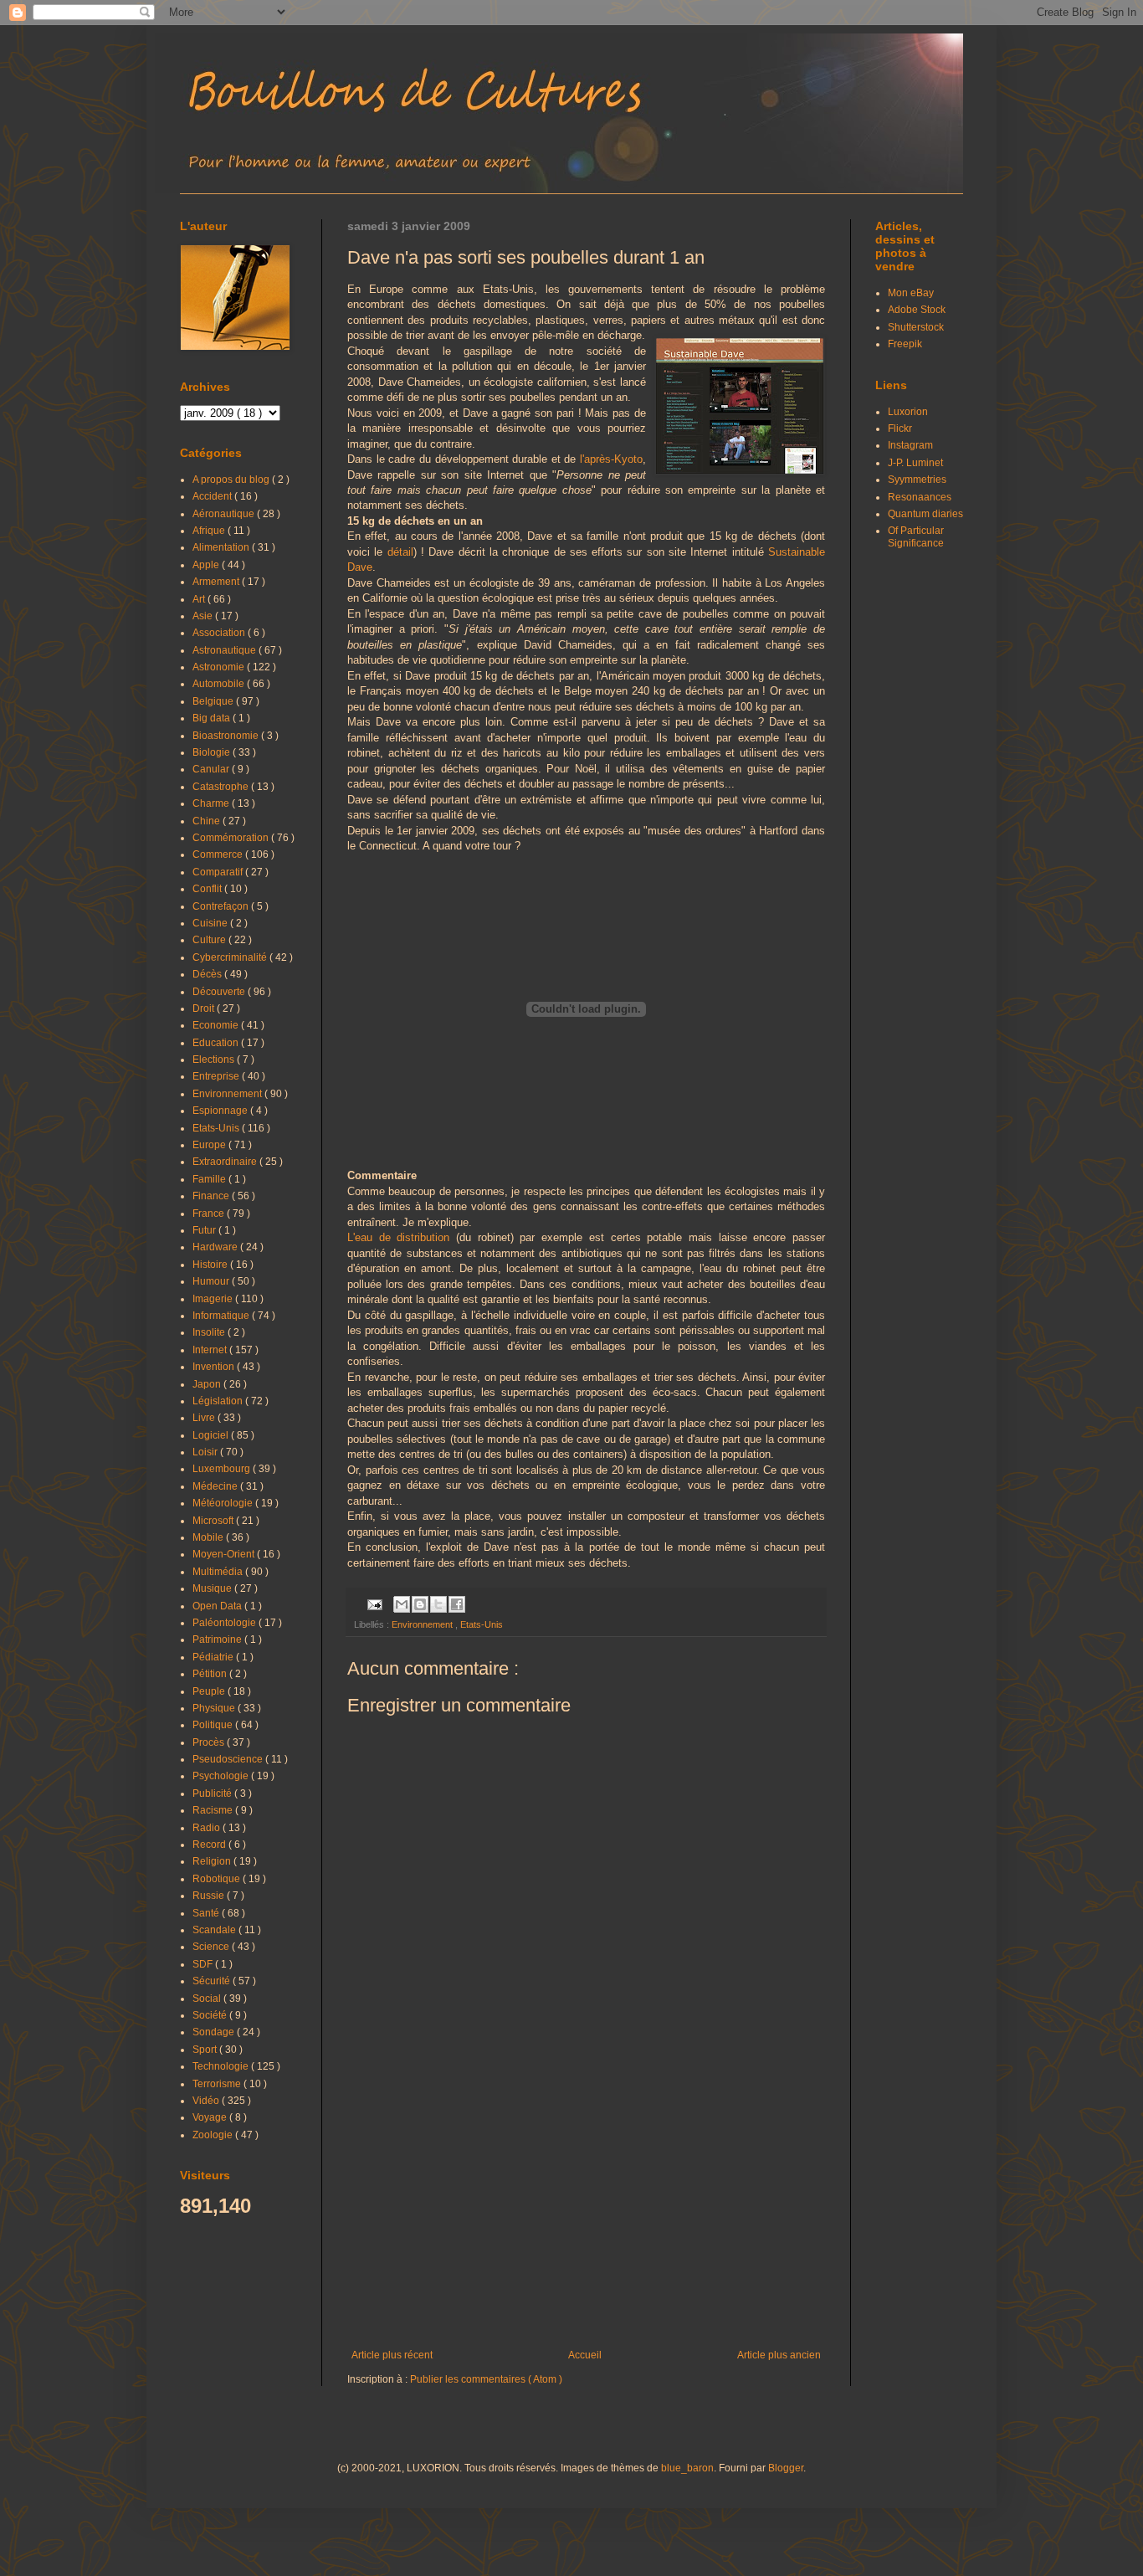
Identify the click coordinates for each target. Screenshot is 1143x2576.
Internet (211, 1350)
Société (211, 2015)
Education (217, 1043)
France (210, 1214)
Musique (213, 1588)
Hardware (216, 1247)
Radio (208, 1828)
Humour (212, 1281)
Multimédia (219, 1572)
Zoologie (214, 2135)
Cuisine (211, 923)
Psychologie (222, 1776)
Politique (214, 1725)
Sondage (215, 2032)
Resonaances (920, 497)
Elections (215, 1060)
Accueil (585, 2355)
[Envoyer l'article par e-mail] (374, 1604)
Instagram (910, 445)
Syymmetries (917, 480)
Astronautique (226, 650)
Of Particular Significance (916, 536)
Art (200, 599)
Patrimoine (218, 1640)
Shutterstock (916, 327)
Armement (217, 582)
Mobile (209, 1537)
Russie (210, 1896)
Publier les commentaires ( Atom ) (486, 2379)
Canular (212, 769)
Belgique (214, 701)
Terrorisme (218, 2084)
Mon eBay (911, 293)
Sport (206, 2050)
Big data (213, 718)
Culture (210, 940)
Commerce (219, 854)
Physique (215, 1708)
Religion (213, 1861)
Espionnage (221, 1111)
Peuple (210, 1691)
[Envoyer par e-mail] (402, 1604)
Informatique (222, 1316)
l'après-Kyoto (611, 459)
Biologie (213, 752)
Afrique (210, 531)
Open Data (218, 1606)
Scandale (215, 1930)
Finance (212, 1196)
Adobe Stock (917, 310)
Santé (207, 1913)
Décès (208, 974)
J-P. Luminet (915, 463)
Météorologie (224, 1503)
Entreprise (217, 1076)
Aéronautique (225, 514)
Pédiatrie (214, 1657)
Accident (213, 496)
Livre (205, 1418)
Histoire (211, 1265)
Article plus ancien (779, 2355)
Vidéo (207, 2101)
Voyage (211, 2117)
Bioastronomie (227, 736)
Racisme (214, 1810)
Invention (215, 1367)
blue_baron (687, 2468)
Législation (219, 1401)
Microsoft (214, 1521)
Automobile (220, 684)
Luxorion (908, 412)
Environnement (423, 1624)
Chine (208, 821)
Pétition (211, 1674)
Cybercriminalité (231, 957)
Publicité (213, 1793)
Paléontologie (226, 1623)
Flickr (900, 428)
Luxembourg (223, 1469)
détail (400, 552)
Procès (210, 1742)
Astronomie (220, 667)
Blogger (786, 2468)
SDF (204, 1964)
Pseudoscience (229, 1759)
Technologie (222, 2066)
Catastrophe (222, 787)
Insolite (210, 1332)
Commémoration (232, 838)
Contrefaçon (222, 906)
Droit (205, 1008)
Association (220, 633)
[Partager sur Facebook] (457, 1604)
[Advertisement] (586, 2211)
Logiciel (212, 1435)
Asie (204, 616)
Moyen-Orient (225, 1554)
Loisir (206, 1452)
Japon (208, 1384)
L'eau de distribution (398, 1237)
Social (208, 1999)
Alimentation (222, 547)
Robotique (218, 1879)
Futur (205, 1230)
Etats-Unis (482, 1624)
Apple (207, 565)
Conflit (208, 889)
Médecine (216, 1486)
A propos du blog (232, 480)
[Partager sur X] (438, 1604)
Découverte (220, 992)
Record (210, 1845)
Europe (210, 1145)
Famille (210, 1179)
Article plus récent (392, 2355)
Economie (217, 1025)
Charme (212, 803)
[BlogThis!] (420, 1604)
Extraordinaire (226, 1162)
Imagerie (214, 1299)
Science (212, 1947)
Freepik (905, 344)
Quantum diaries (925, 514)
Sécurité (213, 1981)
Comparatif (219, 872)
